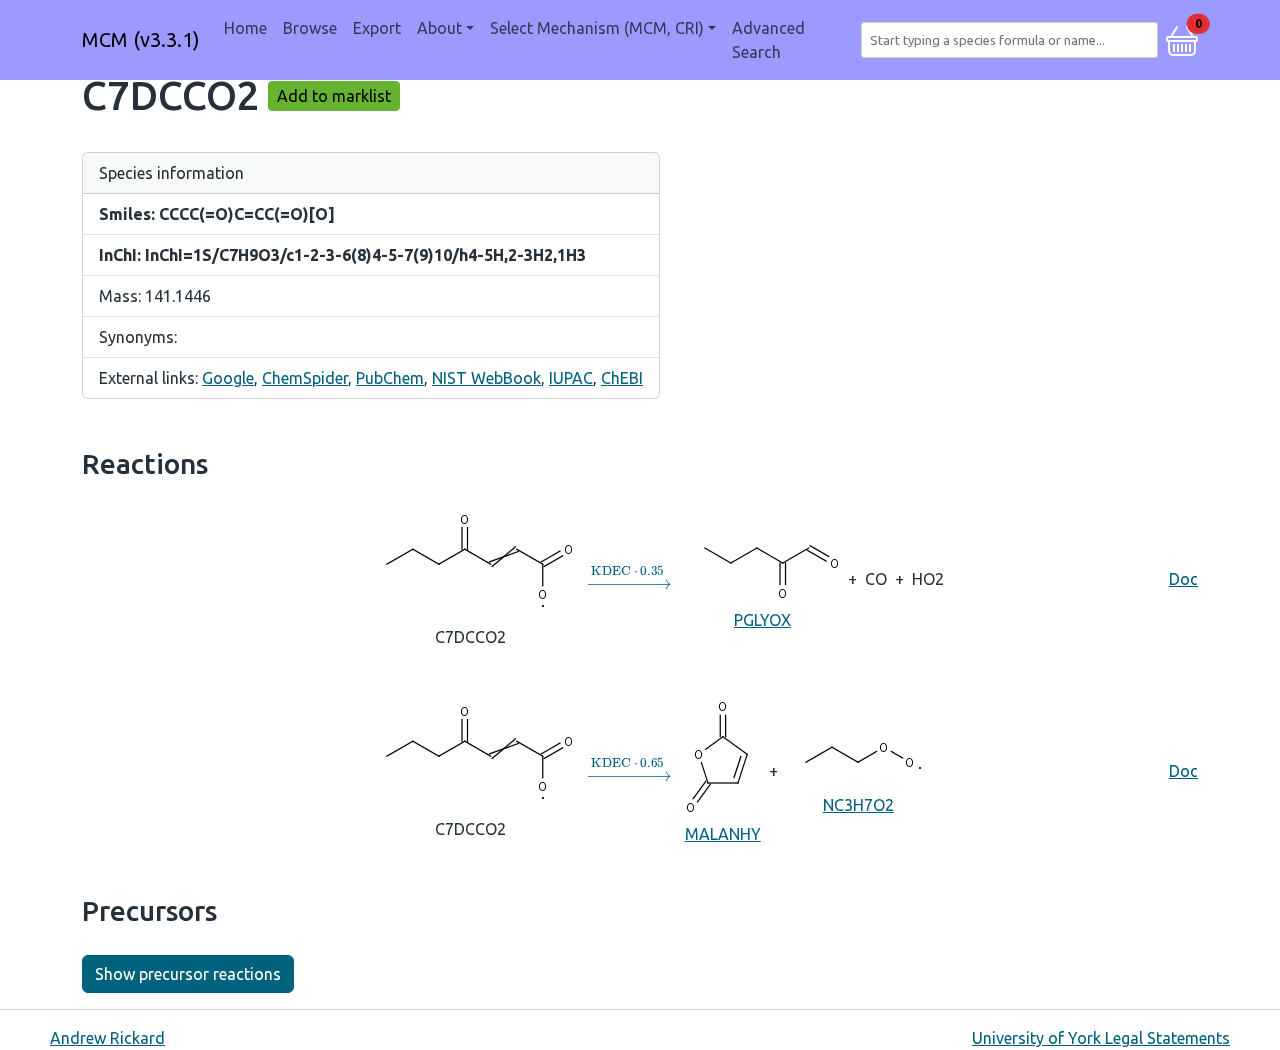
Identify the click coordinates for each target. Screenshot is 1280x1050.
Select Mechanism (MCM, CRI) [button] (597, 28)
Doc (1183, 579)
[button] (1182, 38)
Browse (310, 28)
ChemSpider (305, 378)
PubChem (390, 378)
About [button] (439, 28)
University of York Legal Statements (1101, 1038)
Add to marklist (334, 96)
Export (377, 28)
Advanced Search (768, 40)
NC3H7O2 (858, 805)
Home (245, 28)
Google (228, 378)
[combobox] (1013, 40)
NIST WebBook (486, 378)
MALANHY (723, 834)
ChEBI (622, 378)
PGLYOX (762, 620)
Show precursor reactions (188, 974)
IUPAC (571, 378)
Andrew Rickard (107, 1038)
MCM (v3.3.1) (141, 39)
